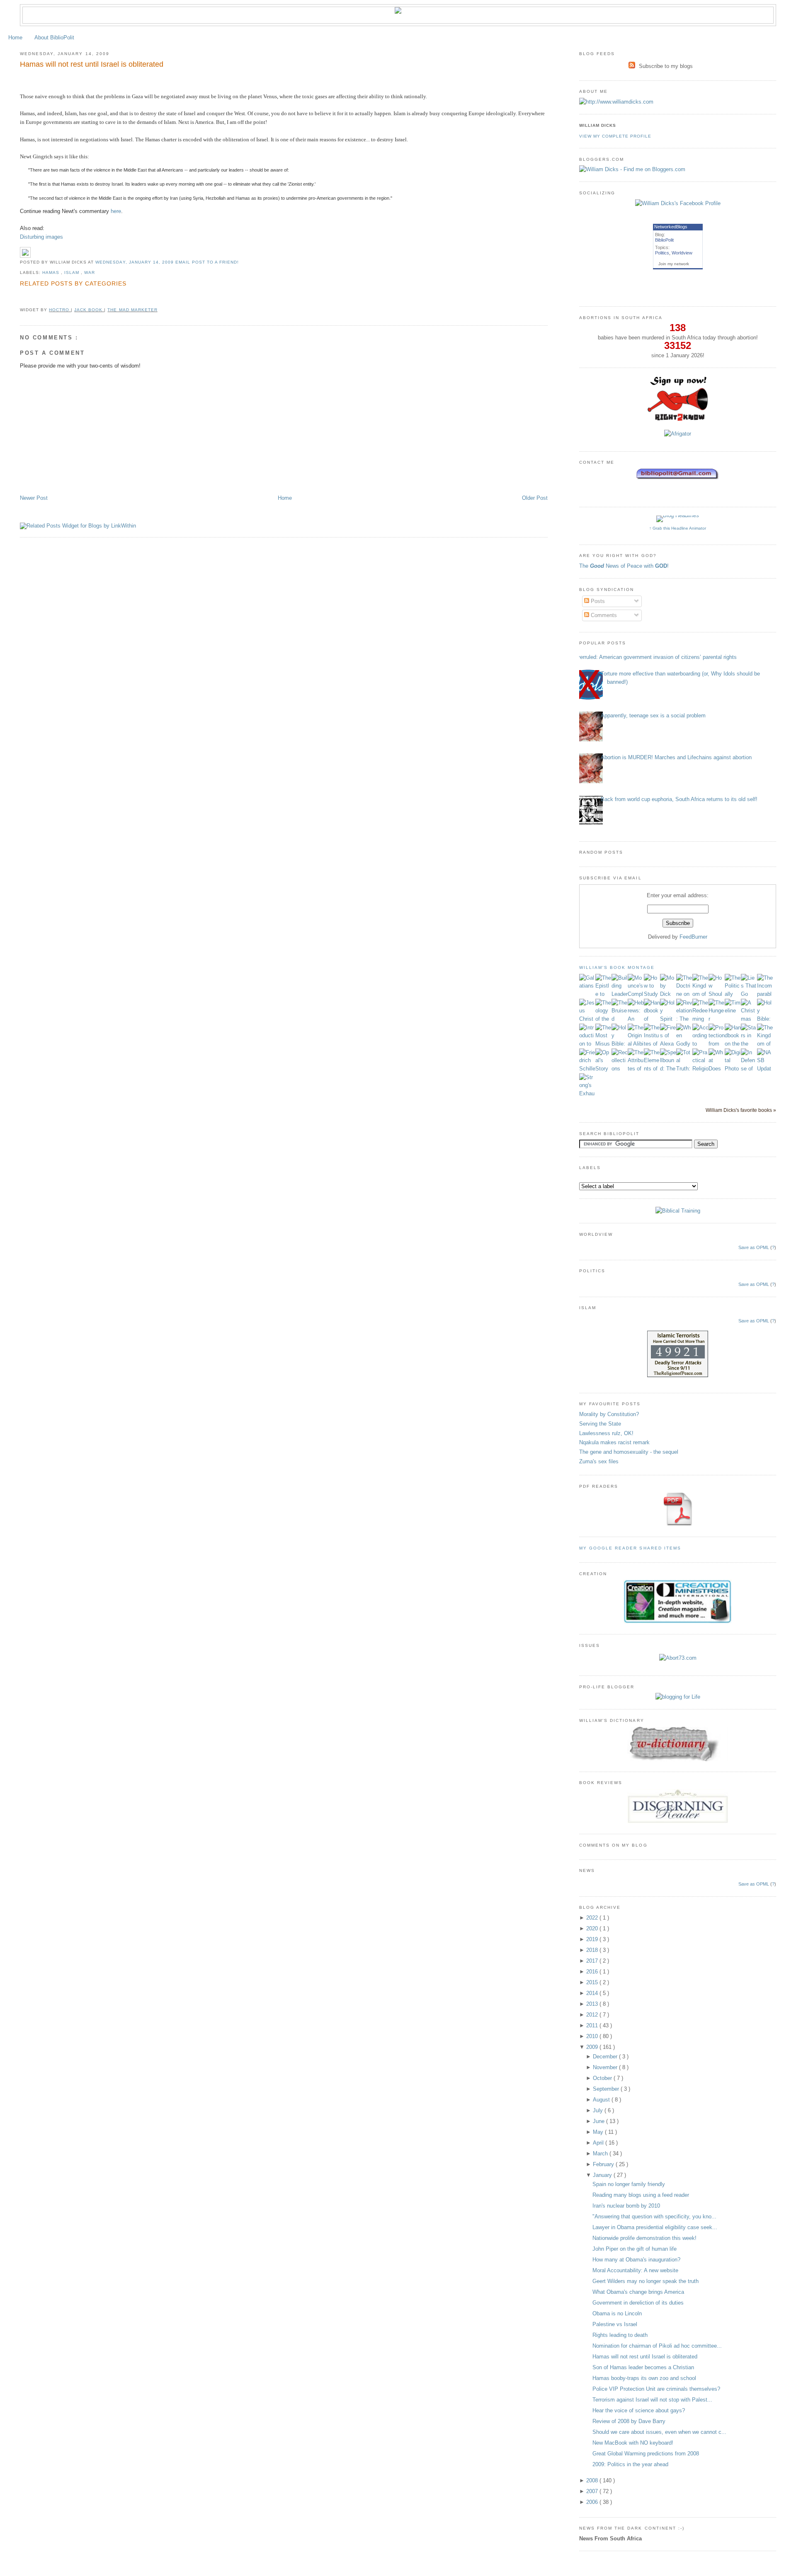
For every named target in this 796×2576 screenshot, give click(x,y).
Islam (73, 272)
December (606, 2057)
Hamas (52, 272)
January (603, 2175)
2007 (593, 2491)
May (599, 2132)
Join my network (674, 264)
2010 (593, 2036)
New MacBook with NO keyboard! (633, 2443)
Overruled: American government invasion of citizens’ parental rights (655, 657)
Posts (597, 601)
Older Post (535, 498)
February (604, 2164)
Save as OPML (754, 1247)
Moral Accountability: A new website (635, 2270)
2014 (593, 1993)
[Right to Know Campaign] (678, 420)
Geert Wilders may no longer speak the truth (646, 2281)
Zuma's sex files (599, 1461)
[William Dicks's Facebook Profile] (678, 203)
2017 (593, 1961)
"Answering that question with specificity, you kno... (654, 2216)
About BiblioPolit (54, 38)
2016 (593, 1972)
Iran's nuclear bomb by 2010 (626, 2206)
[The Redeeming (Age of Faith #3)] (700, 1019)
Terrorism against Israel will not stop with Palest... (652, 2400)
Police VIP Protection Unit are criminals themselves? (656, 2389)
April (599, 2143)
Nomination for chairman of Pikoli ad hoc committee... (657, 2346)
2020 (593, 1928)
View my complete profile (615, 136)
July (599, 2110)
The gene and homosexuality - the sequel (629, 1452)
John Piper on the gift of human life (635, 2249)
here (116, 211)
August (602, 2100)
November (606, 2067)
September (607, 2089)
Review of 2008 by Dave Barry (629, 2421)
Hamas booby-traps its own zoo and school (644, 2378)
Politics (662, 253)
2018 (593, 1950)
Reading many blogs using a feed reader (641, 2195)
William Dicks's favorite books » (741, 1110)
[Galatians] (587, 986)
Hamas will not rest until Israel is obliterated (92, 64)
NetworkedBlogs (671, 227)
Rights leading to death (620, 2335)
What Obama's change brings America (638, 2292)
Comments (603, 615)
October (603, 2078)
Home (15, 38)
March (601, 2154)
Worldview (682, 253)
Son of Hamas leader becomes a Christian (643, 2367)
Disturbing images (41, 237)
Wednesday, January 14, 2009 (135, 262)
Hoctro (60, 310)
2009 (593, 2047)
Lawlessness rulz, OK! (606, 1433)
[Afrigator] (678, 434)
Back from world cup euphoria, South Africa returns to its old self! (679, 799)
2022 (593, 1918)
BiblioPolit (664, 240)
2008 (593, 2480)
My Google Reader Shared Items (630, 1548)
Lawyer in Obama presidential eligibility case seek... (655, 2227)
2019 (593, 1939)
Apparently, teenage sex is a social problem (653, 715)
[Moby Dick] (668, 994)
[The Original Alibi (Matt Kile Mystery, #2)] (636, 1044)
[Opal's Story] (603, 1069)
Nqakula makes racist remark (614, 1442)
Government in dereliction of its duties (638, 2303)
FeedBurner (693, 937)
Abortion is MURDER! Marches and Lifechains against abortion (676, 757)
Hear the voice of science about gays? (639, 2410)
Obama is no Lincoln (617, 2313)
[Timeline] (733, 1011)
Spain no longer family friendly (629, 2184)
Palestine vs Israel (615, 2324)
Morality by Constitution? (609, 1414)
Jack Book (89, 310)
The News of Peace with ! (624, 566)
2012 (593, 2015)
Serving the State (600, 1424)
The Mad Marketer (132, 310)
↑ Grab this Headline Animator (678, 528)
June (599, 2121)
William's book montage (617, 967)
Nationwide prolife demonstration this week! (644, 2238)
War (90, 272)
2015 (593, 1982)
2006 (593, 2502)
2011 (593, 2025)
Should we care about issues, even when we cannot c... (659, 2432)
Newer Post (34, 498)
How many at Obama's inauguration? (636, 2260)
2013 (593, 2004)
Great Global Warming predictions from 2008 (646, 2454)
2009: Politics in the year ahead (630, 2464)
